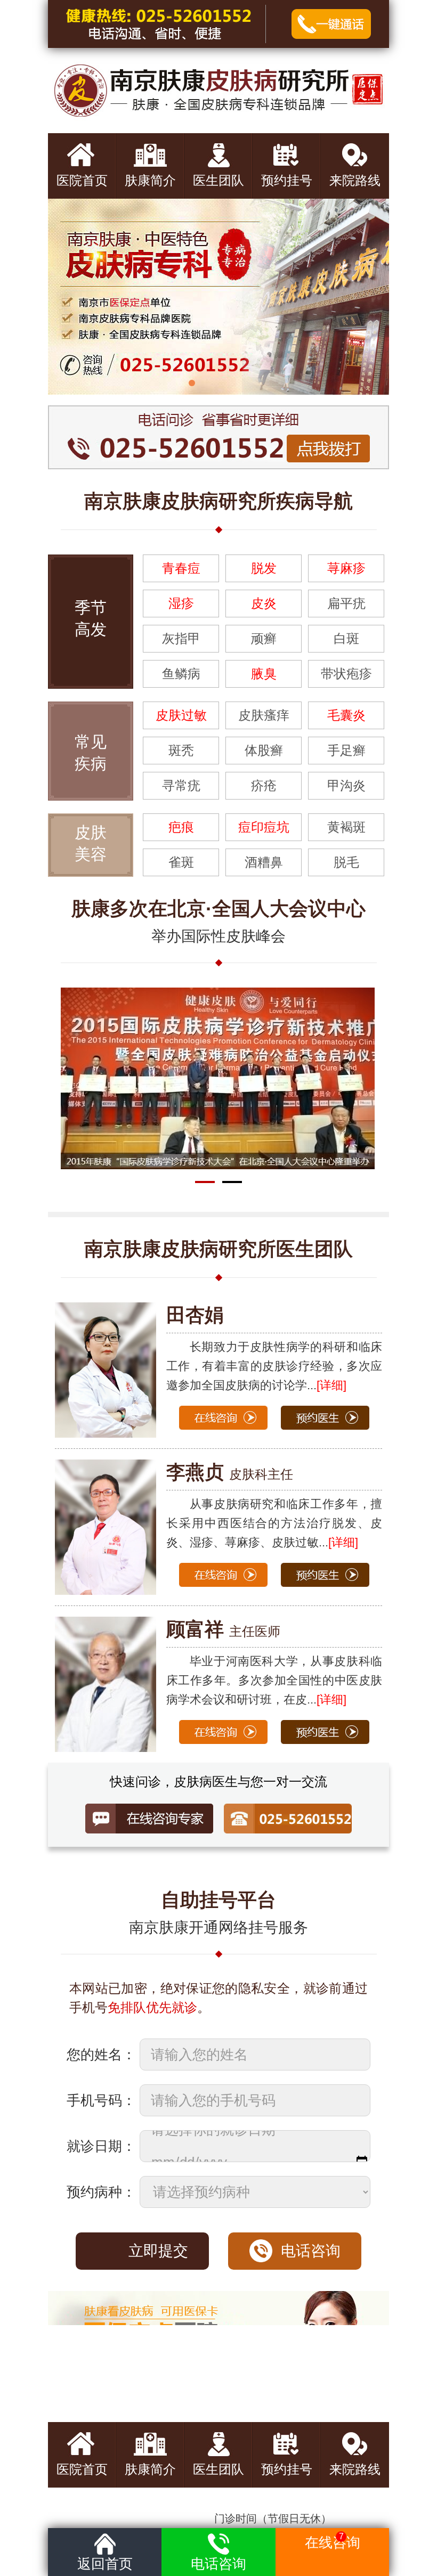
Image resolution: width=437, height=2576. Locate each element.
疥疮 (264, 785)
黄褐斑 (346, 827)
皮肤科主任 (230, 1474)
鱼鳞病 (181, 674)
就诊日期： (101, 2146)
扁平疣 (346, 603)
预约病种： (101, 2192)
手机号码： (101, 2100)
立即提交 (158, 2251)
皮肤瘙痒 (264, 715)
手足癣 (346, 750)
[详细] (343, 1542)
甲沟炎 (346, 785)
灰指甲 (181, 638)
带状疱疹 (346, 674)
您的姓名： (101, 2055)
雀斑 (181, 862)
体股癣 (264, 750)
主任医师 (223, 1631)
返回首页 (105, 2564)
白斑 (346, 638)
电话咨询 (311, 2251)
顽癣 (264, 638)
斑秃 (181, 750)
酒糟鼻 (264, 862)
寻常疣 (181, 785)
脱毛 (346, 862)
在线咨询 (333, 2541)
